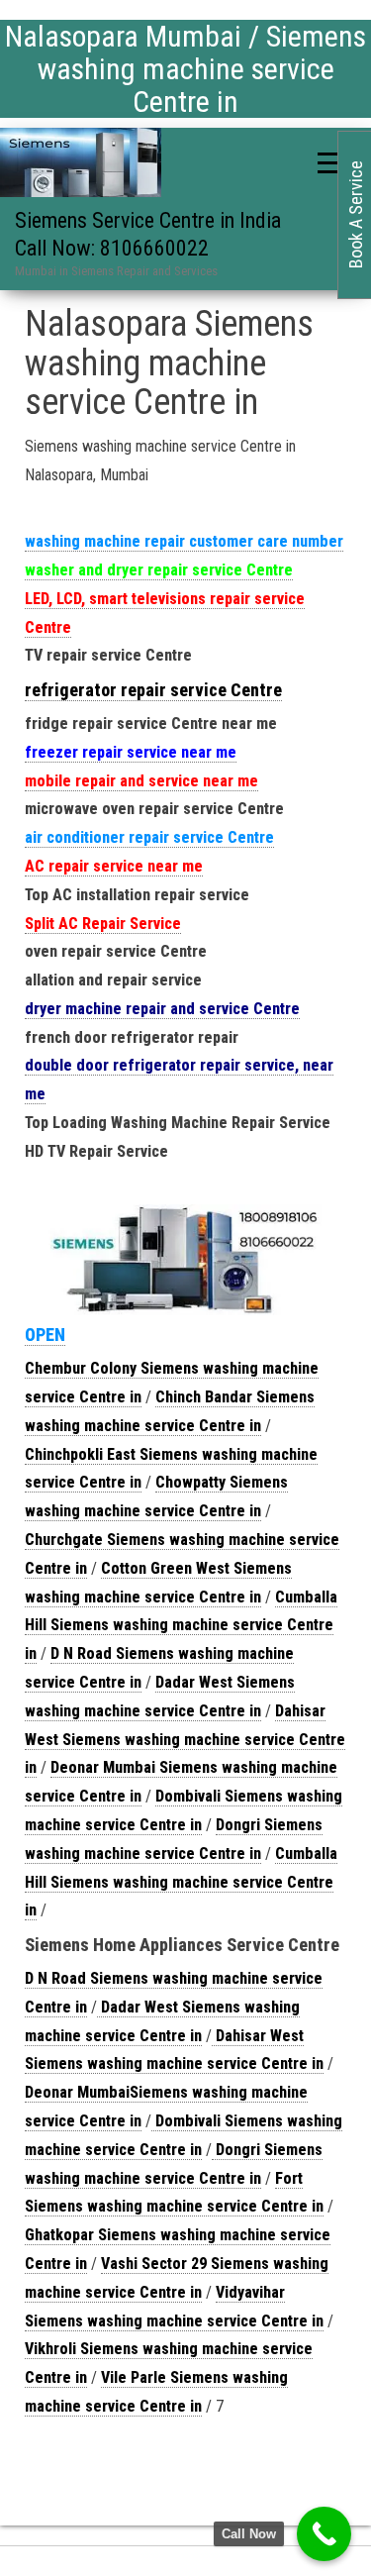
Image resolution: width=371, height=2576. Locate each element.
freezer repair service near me (131, 752)
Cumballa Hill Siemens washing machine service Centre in (181, 1626)
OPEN (45, 1335)
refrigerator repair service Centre (153, 690)
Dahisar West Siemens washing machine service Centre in (185, 1740)
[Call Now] (324, 2534)
